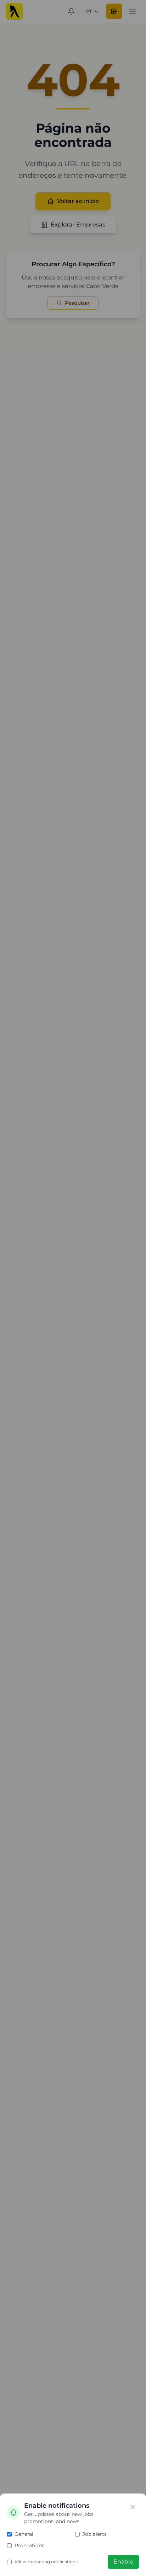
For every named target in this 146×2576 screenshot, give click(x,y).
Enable (123, 2562)
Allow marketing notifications (46, 2562)
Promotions (29, 2545)
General (24, 2534)
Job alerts (95, 2534)
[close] (133, 2507)
